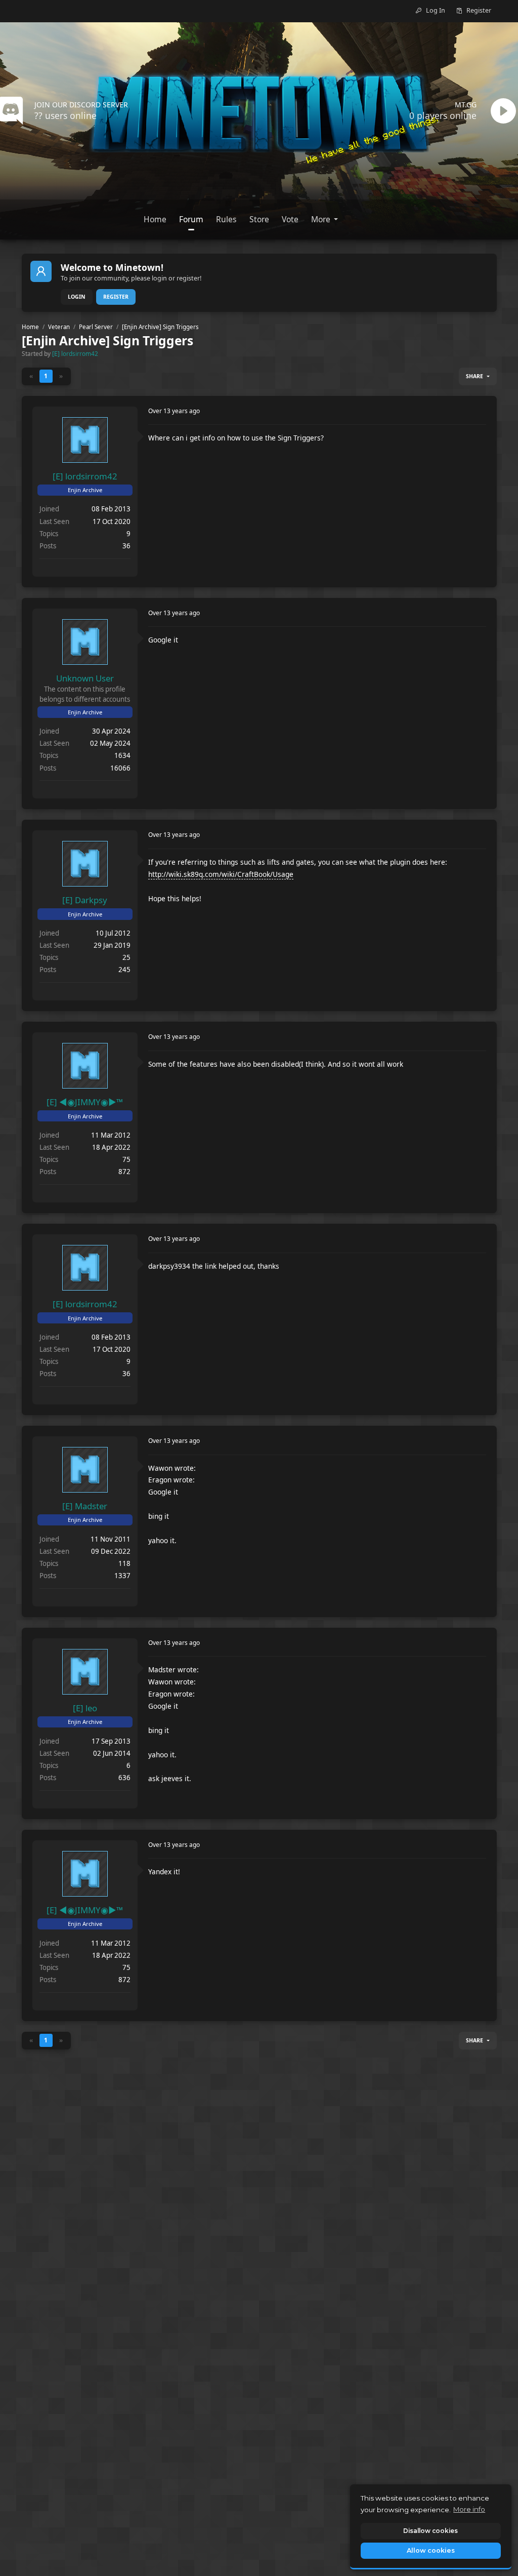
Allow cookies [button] (431, 2550)
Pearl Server (96, 327)
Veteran (59, 327)
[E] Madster (85, 1506)
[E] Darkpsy (85, 900)
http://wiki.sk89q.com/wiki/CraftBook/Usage (221, 874)
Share (474, 376)
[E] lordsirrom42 (75, 353)
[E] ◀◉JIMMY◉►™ (85, 1102)
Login (77, 297)
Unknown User (85, 678)
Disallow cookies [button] (430, 2531)
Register (116, 297)
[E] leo (85, 1708)
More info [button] (469, 2509)
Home (30, 327)
